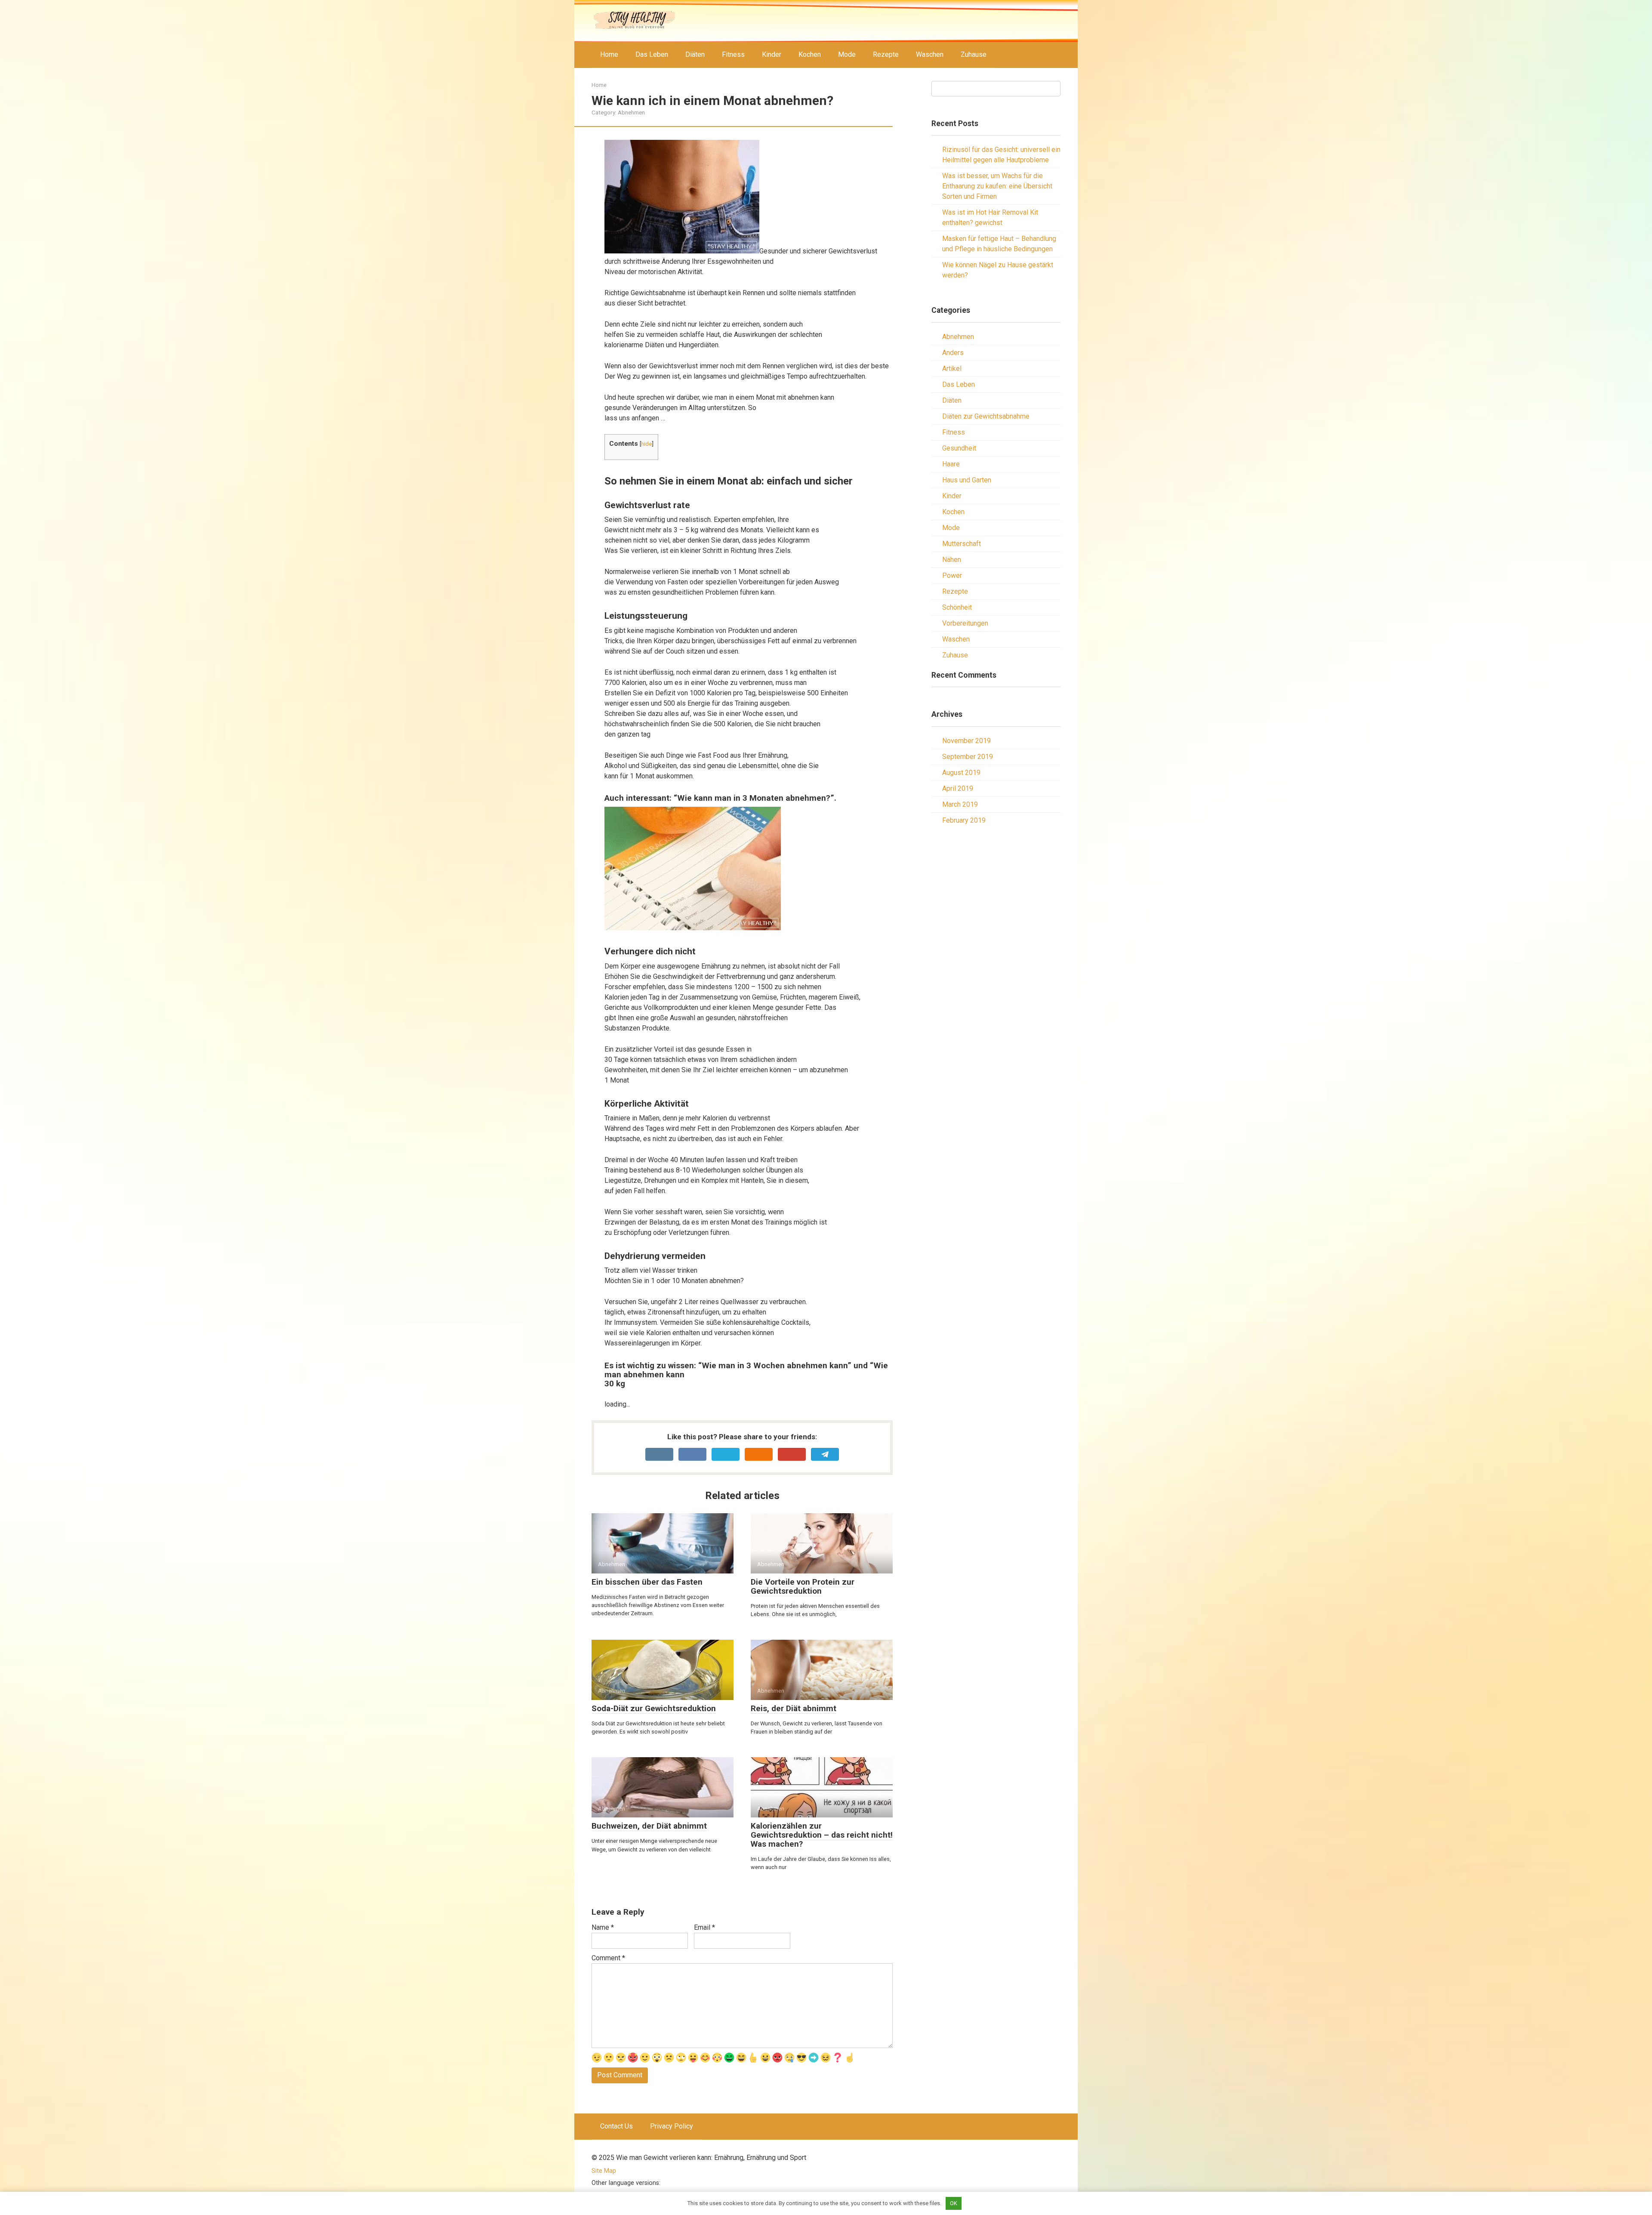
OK (954, 2203)
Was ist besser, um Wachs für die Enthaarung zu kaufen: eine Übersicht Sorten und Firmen (997, 186)
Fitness (733, 54)
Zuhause (974, 54)
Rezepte (886, 54)
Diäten (695, 54)
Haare (951, 464)
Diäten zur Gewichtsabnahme (986, 416)
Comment (608, 1958)
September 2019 (968, 757)
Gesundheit (959, 448)
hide (646, 444)
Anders (953, 353)
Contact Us (616, 2126)
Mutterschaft (962, 544)
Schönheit (957, 607)
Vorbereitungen (965, 623)
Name (603, 1927)
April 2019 (958, 788)
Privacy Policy (672, 2126)
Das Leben (652, 54)
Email (704, 1927)
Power (952, 575)
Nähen (952, 560)
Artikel (952, 369)
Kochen (810, 54)
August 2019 (961, 773)
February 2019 (964, 820)
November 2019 (966, 741)
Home (609, 54)
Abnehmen (631, 112)
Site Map (604, 2171)
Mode (847, 54)
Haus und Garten (967, 480)
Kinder (772, 54)
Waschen (930, 54)
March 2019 (960, 804)
